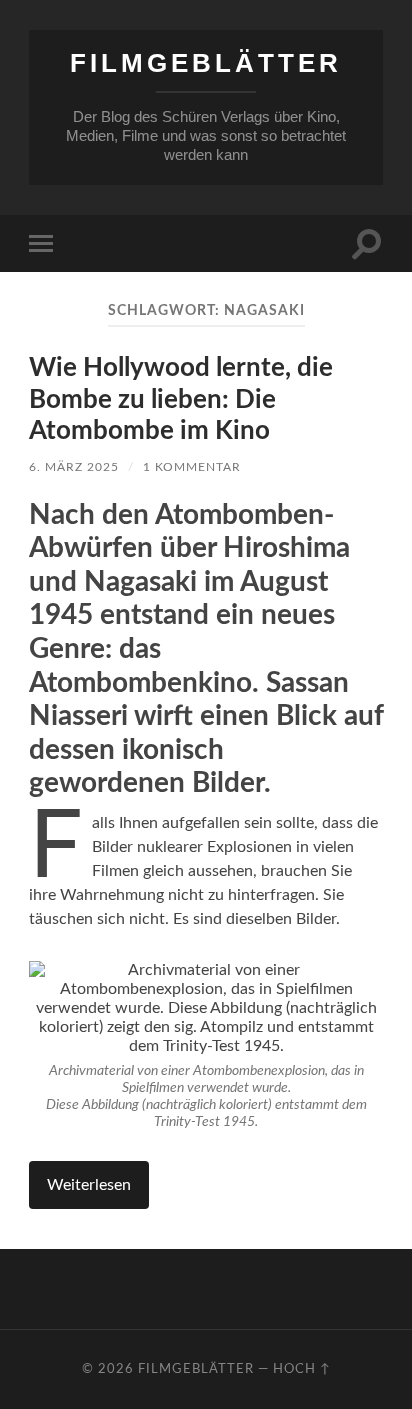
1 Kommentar (192, 467)
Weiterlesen (89, 1185)
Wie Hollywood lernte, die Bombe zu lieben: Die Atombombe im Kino (181, 399)
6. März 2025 (74, 467)
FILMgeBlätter (206, 63)
